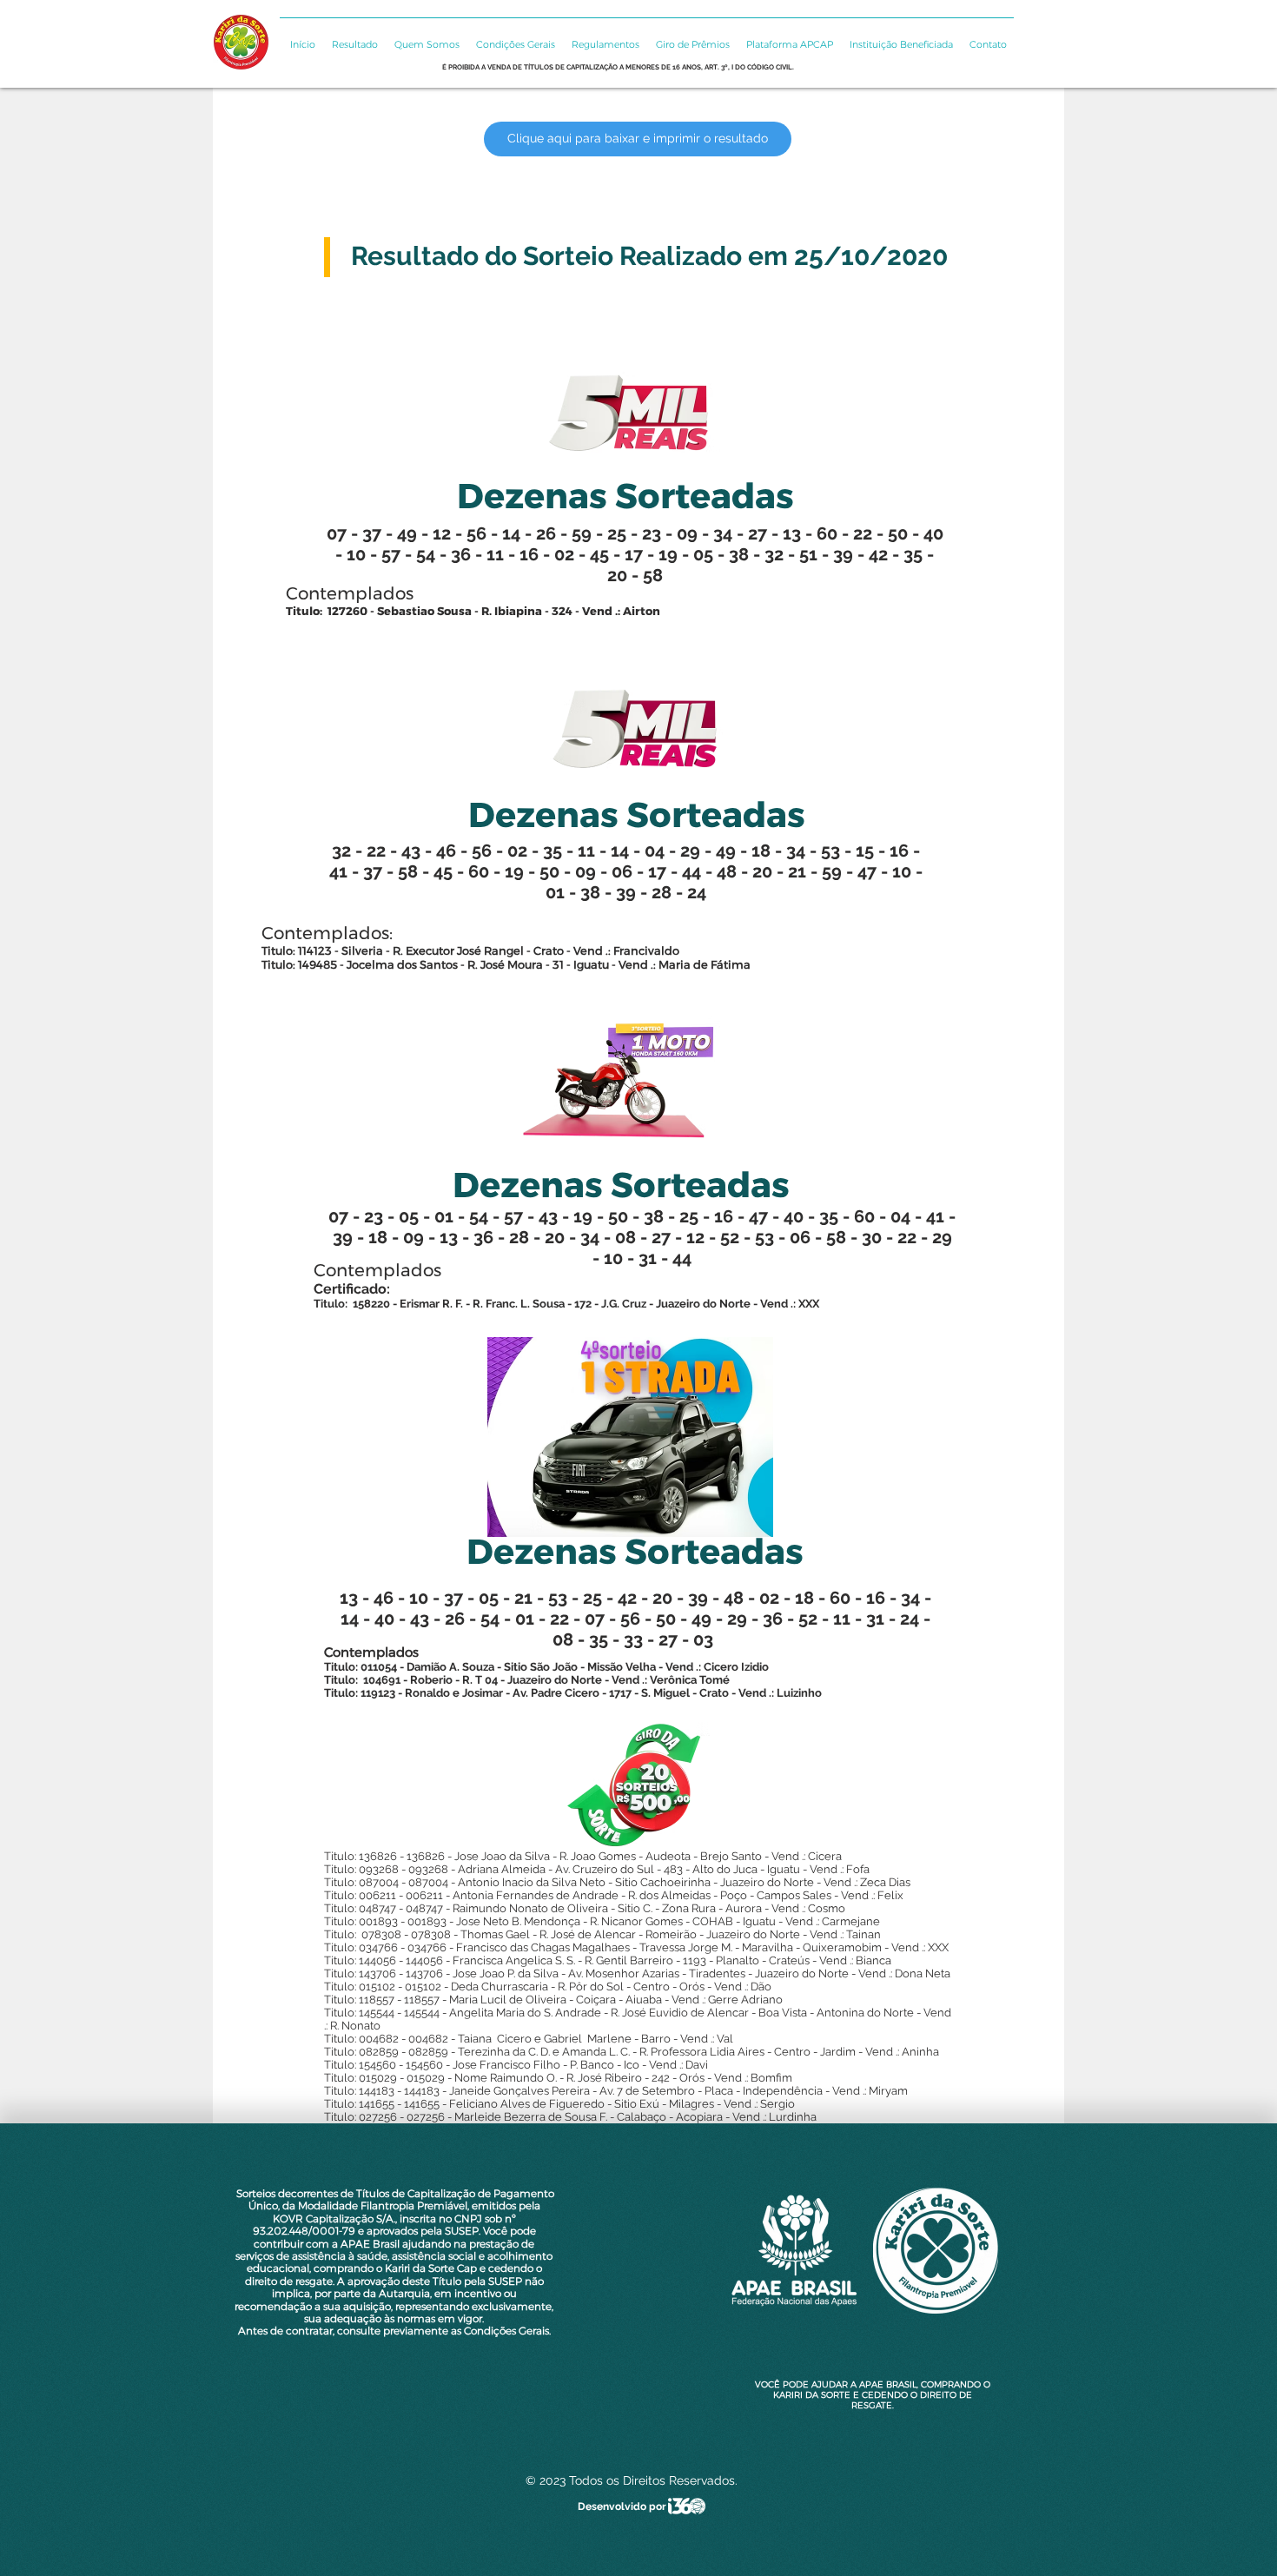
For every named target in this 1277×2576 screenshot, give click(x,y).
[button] (354, 37)
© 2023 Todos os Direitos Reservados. (632, 2480)
